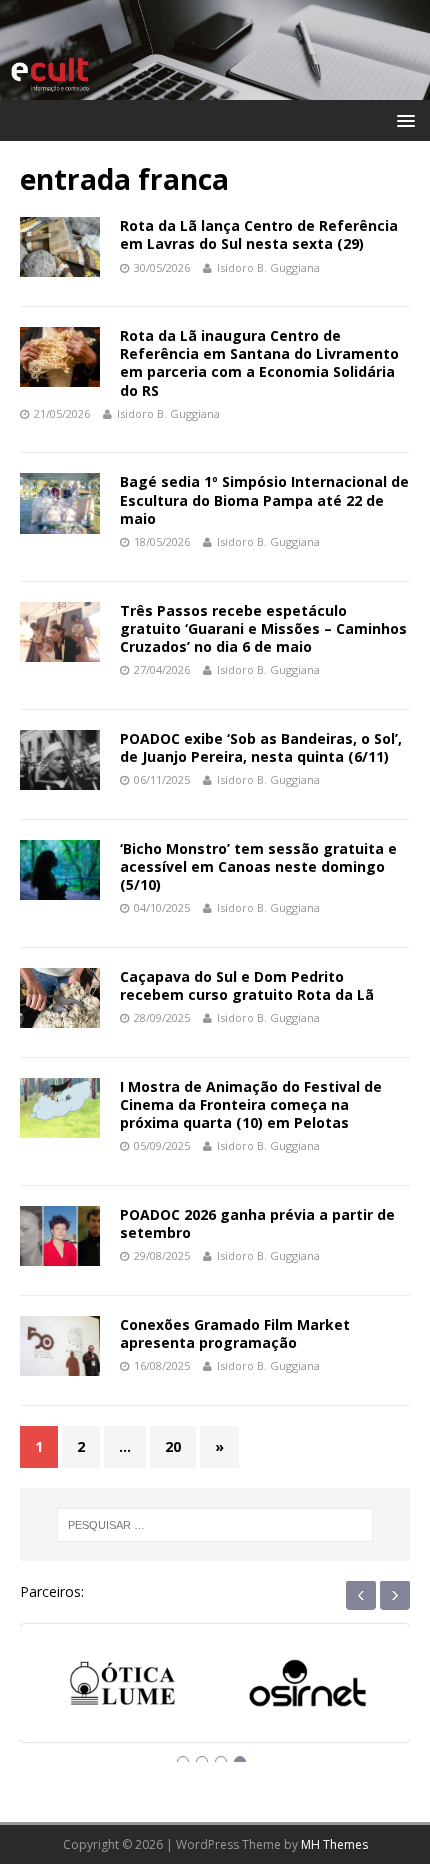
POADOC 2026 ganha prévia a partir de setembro (257, 1223)
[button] (402, 119)
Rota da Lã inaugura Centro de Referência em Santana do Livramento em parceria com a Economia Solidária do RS (259, 363)
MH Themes (334, 1844)
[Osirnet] (235, 1690)
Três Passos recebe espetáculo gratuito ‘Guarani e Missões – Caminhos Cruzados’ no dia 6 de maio (263, 628)
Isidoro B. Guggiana (268, 267)
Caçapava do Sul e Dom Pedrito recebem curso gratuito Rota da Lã (247, 985)
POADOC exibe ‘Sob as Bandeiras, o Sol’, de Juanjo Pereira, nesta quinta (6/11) (261, 747)
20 (173, 1446)
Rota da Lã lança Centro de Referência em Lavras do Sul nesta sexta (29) (259, 234)
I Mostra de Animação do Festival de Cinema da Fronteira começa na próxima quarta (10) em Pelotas (251, 1104)
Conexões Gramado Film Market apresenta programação (235, 1333)
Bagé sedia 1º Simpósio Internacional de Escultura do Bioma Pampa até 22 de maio (264, 499)
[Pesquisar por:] (215, 1525)
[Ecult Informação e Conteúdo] (215, 87)
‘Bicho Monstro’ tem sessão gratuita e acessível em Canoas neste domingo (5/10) (258, 866)
